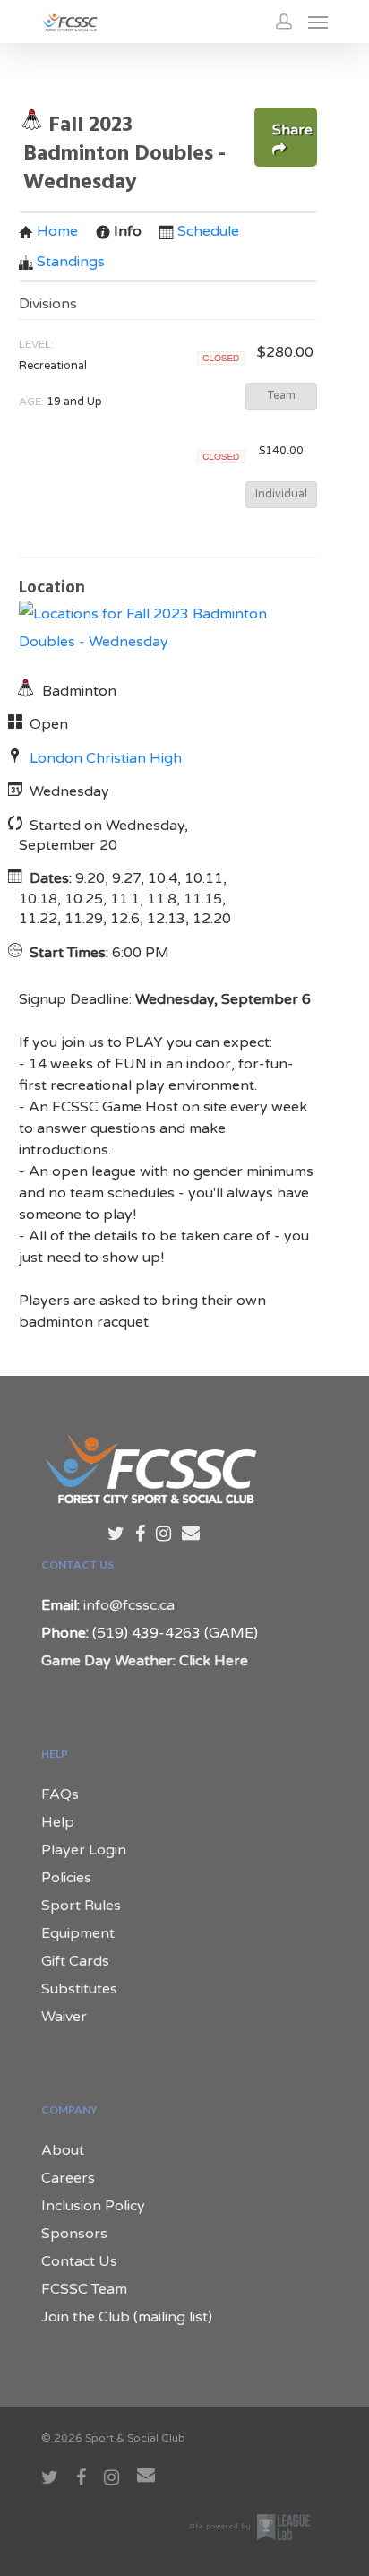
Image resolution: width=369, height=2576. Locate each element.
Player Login (84, 1850)
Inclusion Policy (93, 2206)
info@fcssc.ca (129, 1605)
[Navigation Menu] (318, 22)
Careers (68, 2178)
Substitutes (79, 1989)
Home (57, 231)
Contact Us (79, 2261)
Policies (66, 1878)
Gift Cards (75, 1961)
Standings (71, 262)
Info (128, 231)
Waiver (64, 2017)
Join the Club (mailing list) (127, 2317)
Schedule (208, 231)
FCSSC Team (84, 2289)
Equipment (78, 1933)
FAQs (60, 1794)
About (63, 2150)
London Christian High (106, 758)
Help (58, 1822)
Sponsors (74, 2234)
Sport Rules (81, 1906)
